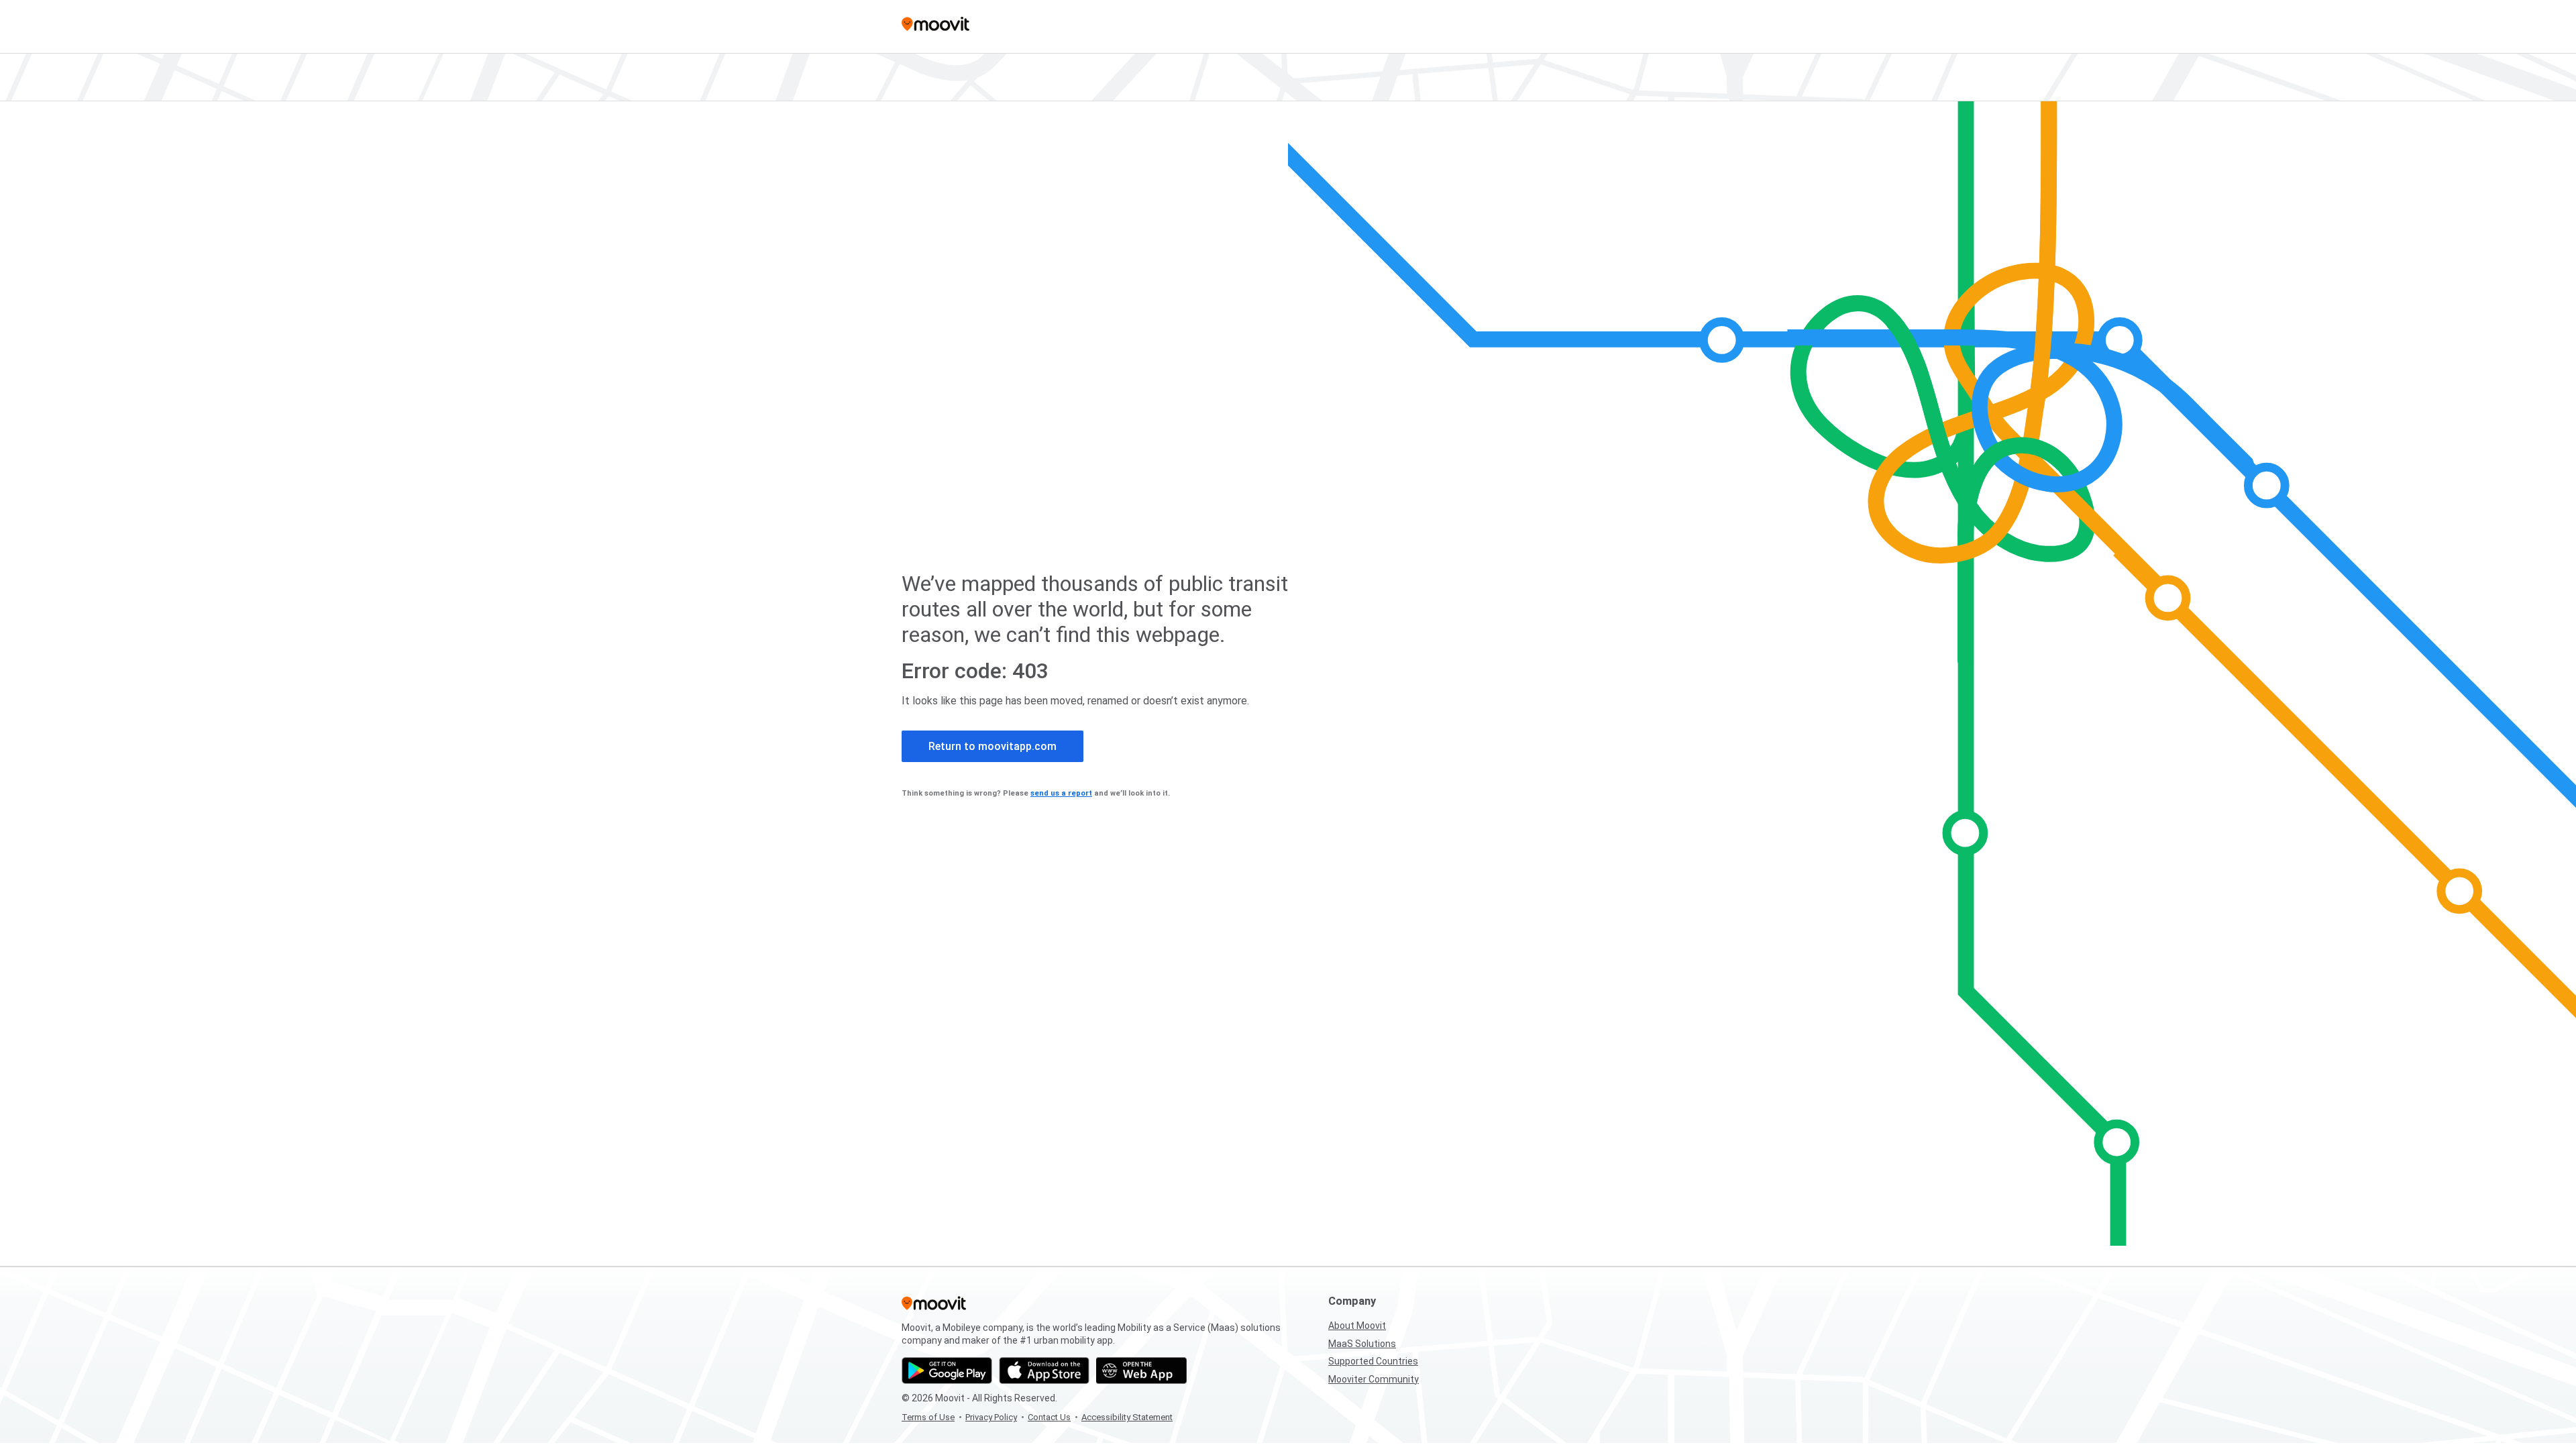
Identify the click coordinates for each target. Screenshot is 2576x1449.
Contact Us (1049, 1417)
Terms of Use (928, 1417)
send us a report (1061, 793)
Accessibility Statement (1127, 1417)
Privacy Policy (991, 1417)
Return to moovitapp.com (992, 746)
